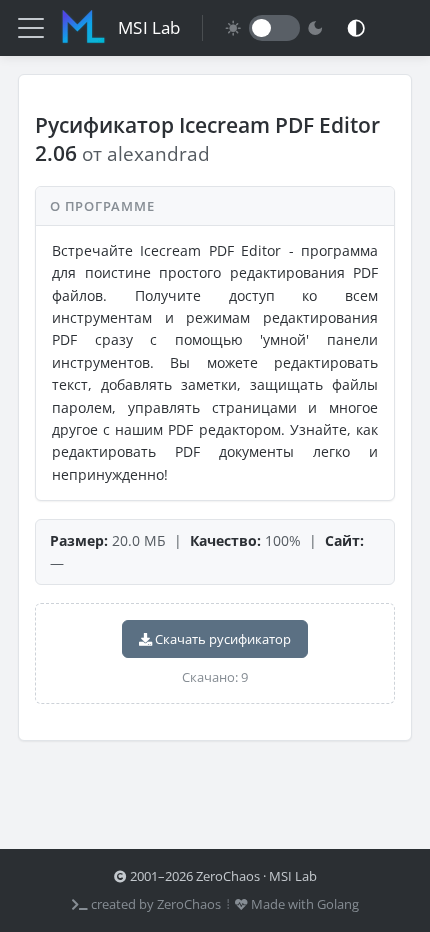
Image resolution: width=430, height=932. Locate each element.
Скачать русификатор (221, 639)
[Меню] (31, 28)
